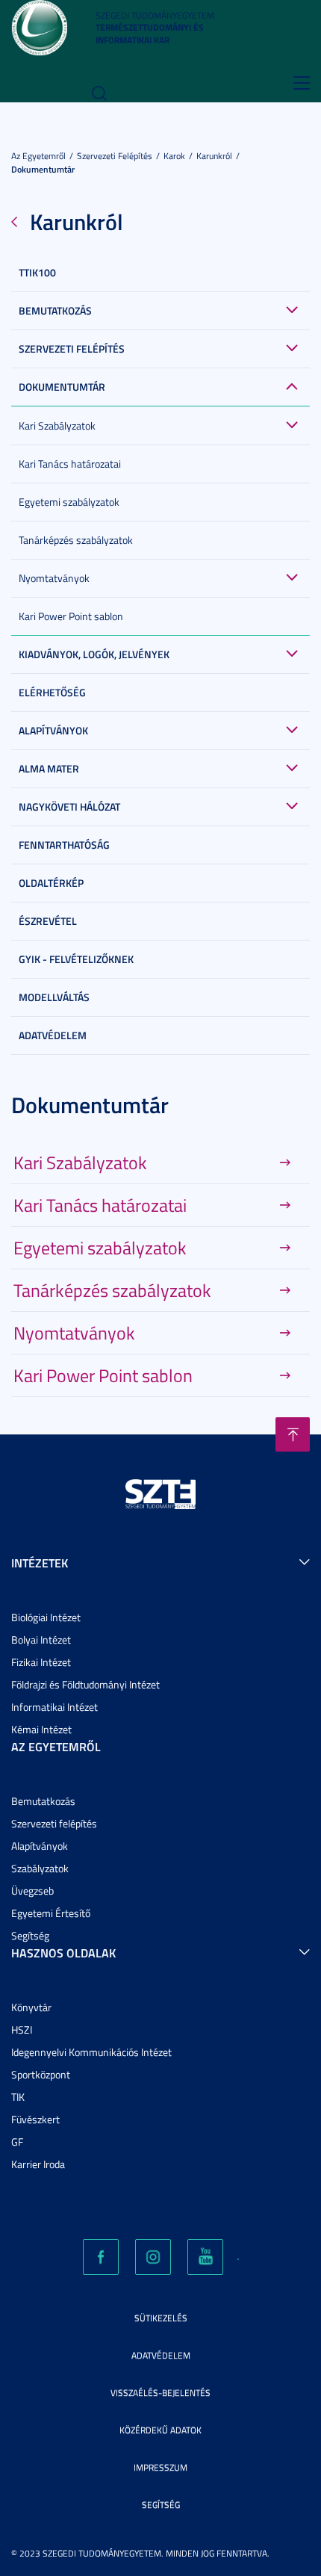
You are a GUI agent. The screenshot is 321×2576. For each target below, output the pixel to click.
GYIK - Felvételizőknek (76, 959)
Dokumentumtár (43, 169)
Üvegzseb (32, 1891)
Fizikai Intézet (41, 1662)
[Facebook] (101, 2257)
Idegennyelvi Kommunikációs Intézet (91, 2052)
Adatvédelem (53, 1035)
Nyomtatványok (54, 578)
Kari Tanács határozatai (70, 464)
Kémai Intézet (41, 1729)
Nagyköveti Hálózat (69, 806)
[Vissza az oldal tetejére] (293, 1434)
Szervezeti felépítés (115, 156)
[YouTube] (205, 2257)
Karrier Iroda (38, 2164)
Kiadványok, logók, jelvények (94, 654)
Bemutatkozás (55, 310)
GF (17, 2142)
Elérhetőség (52, 692)
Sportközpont (41, 2074)
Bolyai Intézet (41, 1640)
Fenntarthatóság (64, 845)
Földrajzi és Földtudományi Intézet (85, 1684)
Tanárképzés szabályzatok (76, 540)
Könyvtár (31, 2007)
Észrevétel (48, 921)
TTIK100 (37, 272)
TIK (18, 2097)
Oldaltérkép (51, 883)
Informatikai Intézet (54, 1707)
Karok (174, 156)
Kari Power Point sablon (71, 616)
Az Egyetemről (38, 156)
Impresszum (160, 2467)
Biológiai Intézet (46, 1617)
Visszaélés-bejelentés (160, 2393)
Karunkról (214, 156)
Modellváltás (54, 997)
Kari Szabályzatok (57, 425)
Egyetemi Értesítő (51, 1913)
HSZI (22, 2029)
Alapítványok (53, 730)
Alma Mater (49, 768)
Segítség (30, 1935)
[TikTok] (238, 2259)
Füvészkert (35, 2119)
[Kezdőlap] (39, 27)
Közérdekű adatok (160, 2430)
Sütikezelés (161, 2318)
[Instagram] (153, 2257)
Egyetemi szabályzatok (69, 502)
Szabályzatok (40, 1868)
